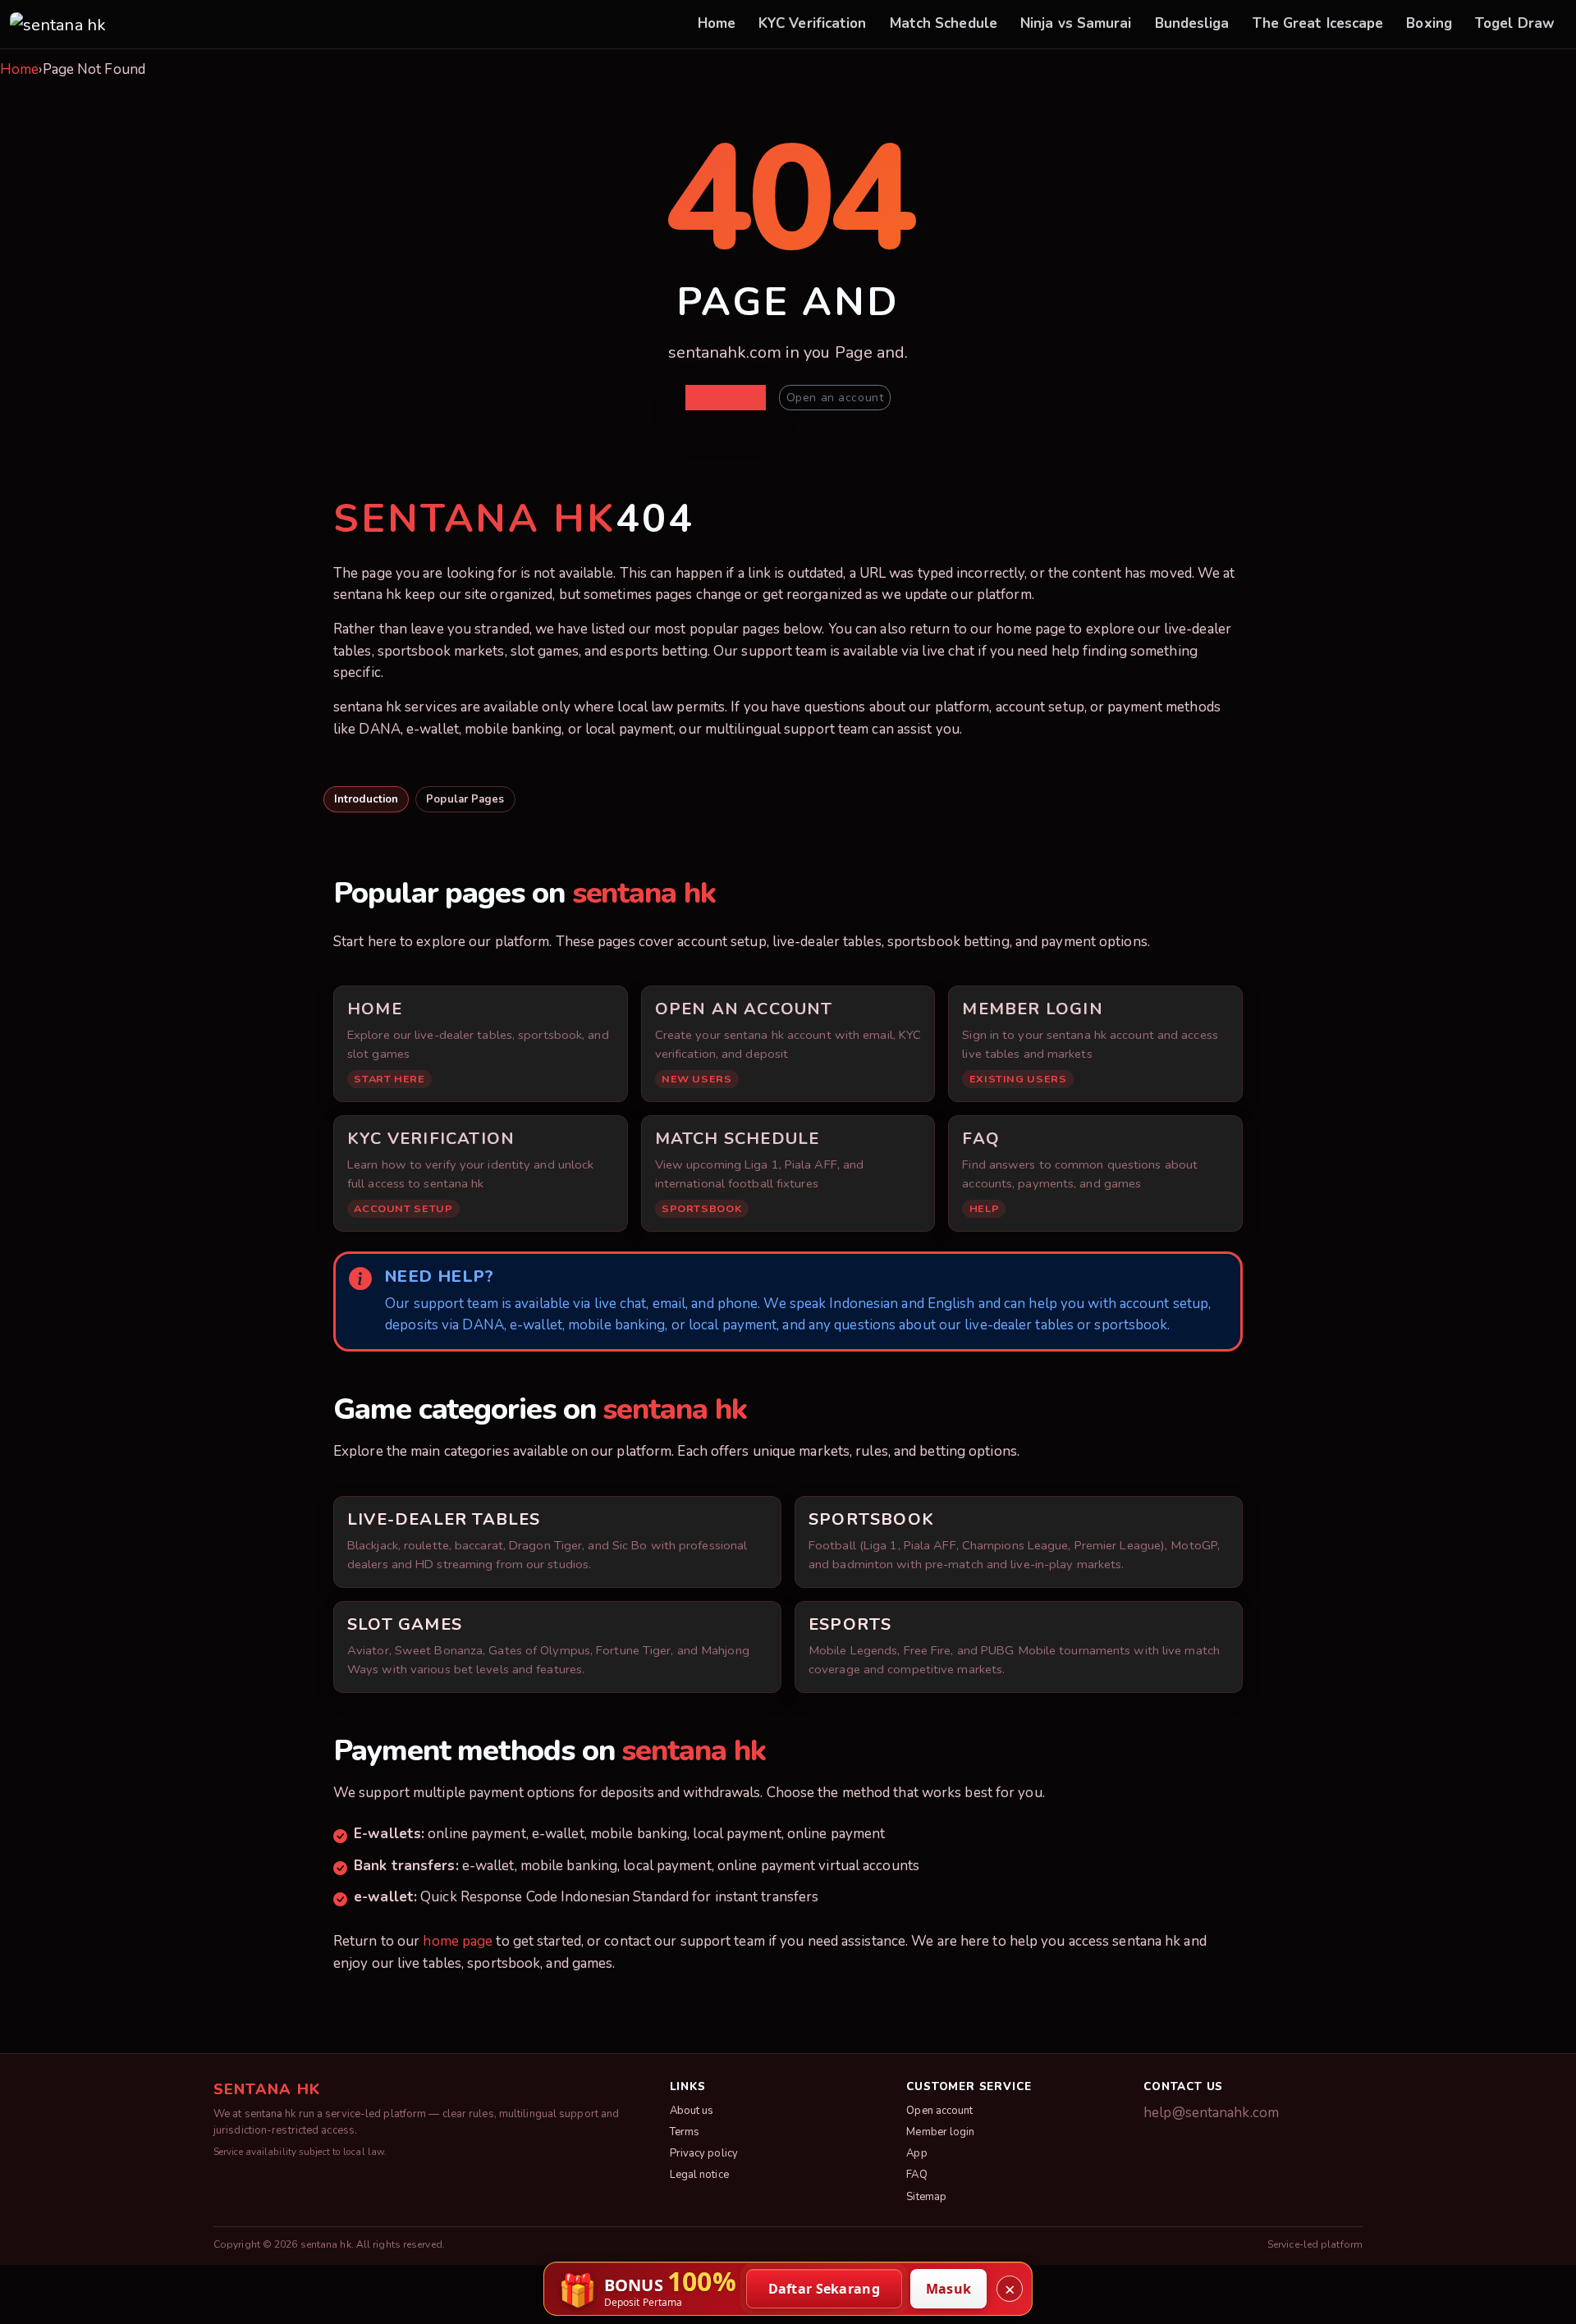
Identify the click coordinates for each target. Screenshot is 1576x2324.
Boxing (1429, 23)
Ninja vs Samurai (1076, 23)
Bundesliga (1192, 23)
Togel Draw (1515, 23)
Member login (940, 2132)
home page (458, 1941)
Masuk (949, 2289)
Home (717, 23)
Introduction (366, 799)
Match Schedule (944, 23)
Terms (685, 2132)
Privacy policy (704, 2153)
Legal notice (699, 2175)
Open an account (835, 398)
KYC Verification (813, 23)
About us (692, 2111)
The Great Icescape (1318, 23)
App (916, 2153)
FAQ (916, 2175)
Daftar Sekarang (825, 2289)
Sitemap (926, 2197)
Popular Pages (465, 799)
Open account (939, 2111)
